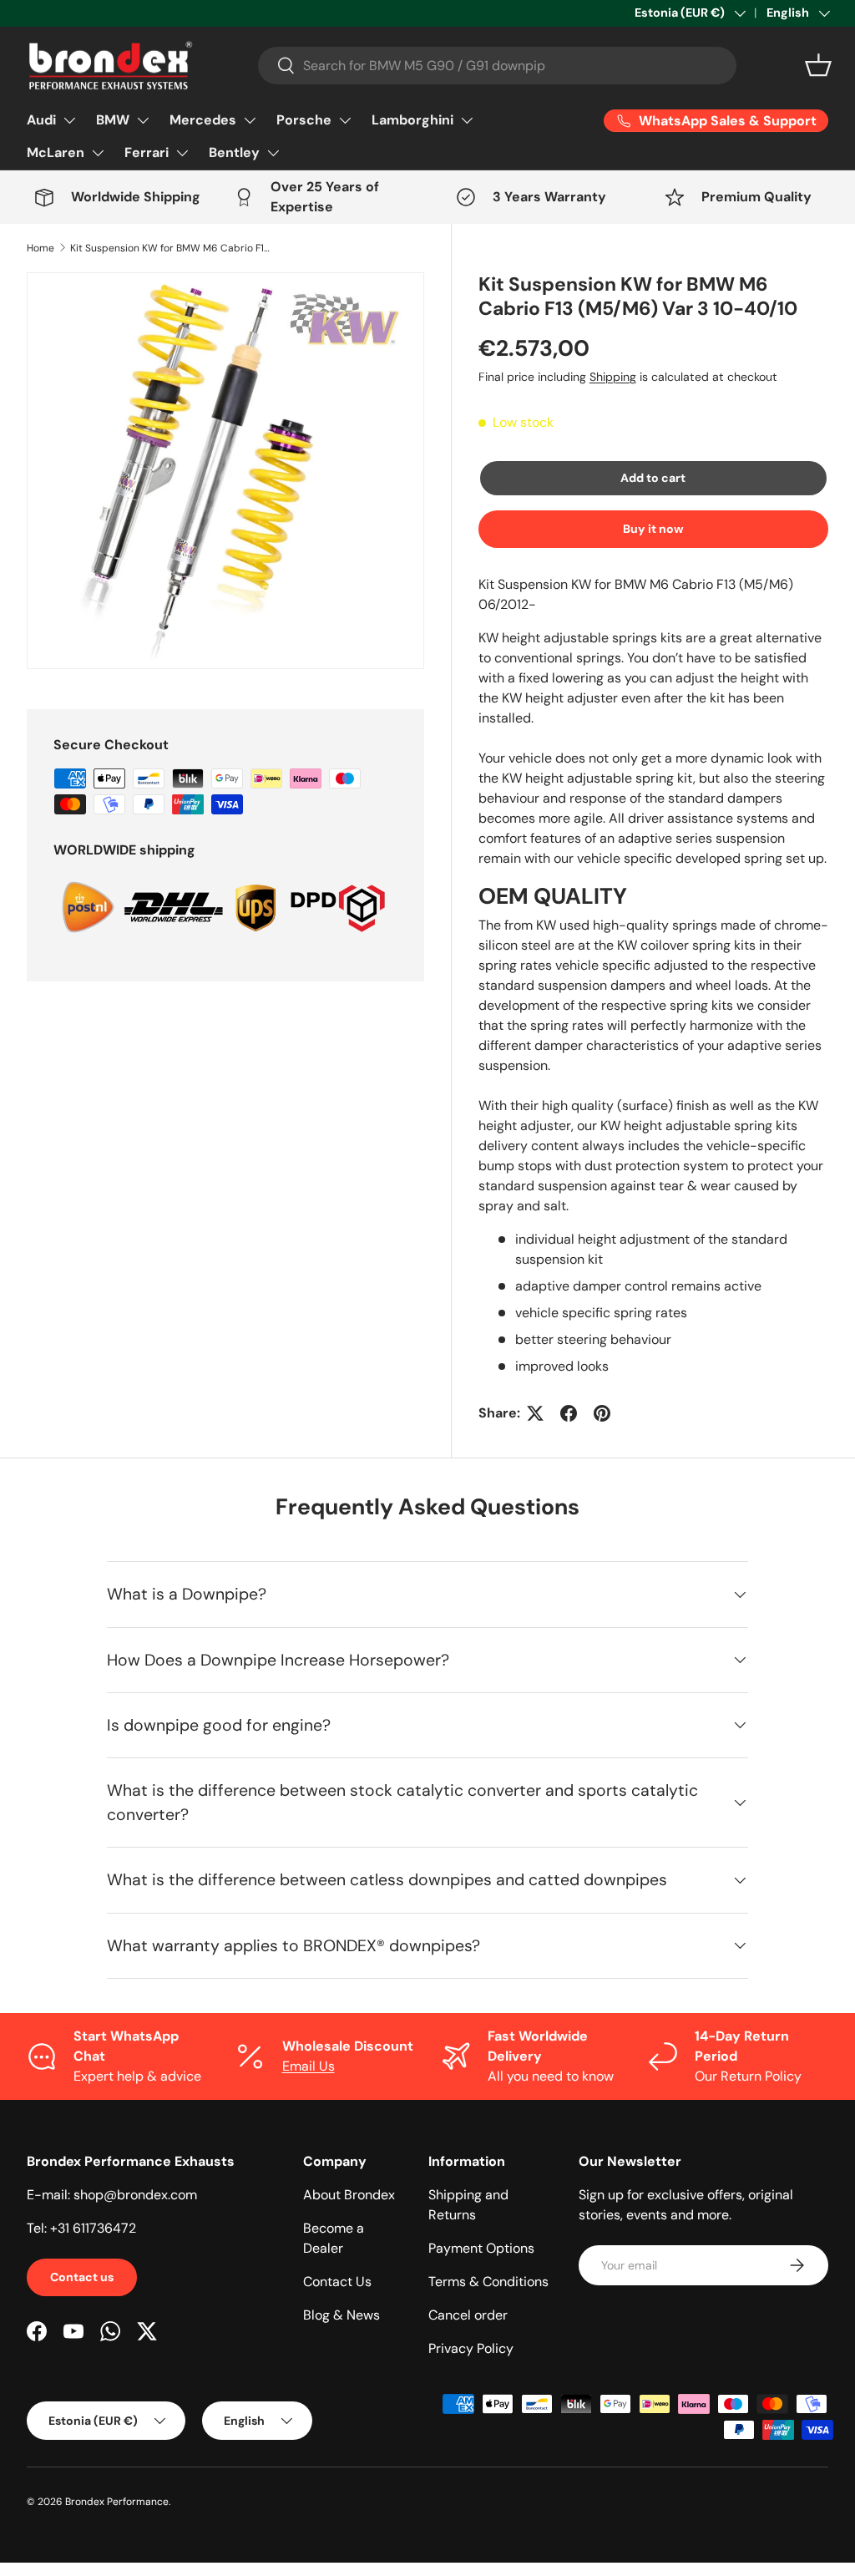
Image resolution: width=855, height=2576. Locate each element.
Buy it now (653, 529)
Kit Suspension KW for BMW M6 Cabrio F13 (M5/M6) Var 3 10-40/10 (170, 248)
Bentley (234, 152)
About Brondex (349, 2195)
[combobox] (497, 66)
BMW (113, 120)
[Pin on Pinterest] (602, 1413)
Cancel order (468, 2315)
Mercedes (203, 120)
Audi (41, 120)
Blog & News (341, 2315)
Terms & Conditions (488, 2282)
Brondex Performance (117, 2502)
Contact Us (337, 2282)
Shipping (613, 377)
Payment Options (481, 2248)
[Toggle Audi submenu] (69, 120)
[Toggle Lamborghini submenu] (467, 120)
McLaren (56, 152)
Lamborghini (412, 120)
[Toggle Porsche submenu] (345, 120)
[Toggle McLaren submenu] (98, 153)
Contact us (82, 2277)
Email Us (309, 2066)
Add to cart (653, 478)
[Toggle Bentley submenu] (273, 153)
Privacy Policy (471, 2348)
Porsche (304, 120)
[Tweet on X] (535, 1413)
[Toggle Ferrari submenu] (182, 153)
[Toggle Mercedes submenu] (250, 120)
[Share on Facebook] (569, 1413)
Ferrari (147, 152)
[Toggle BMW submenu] (143, 120)
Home (40, 248)
